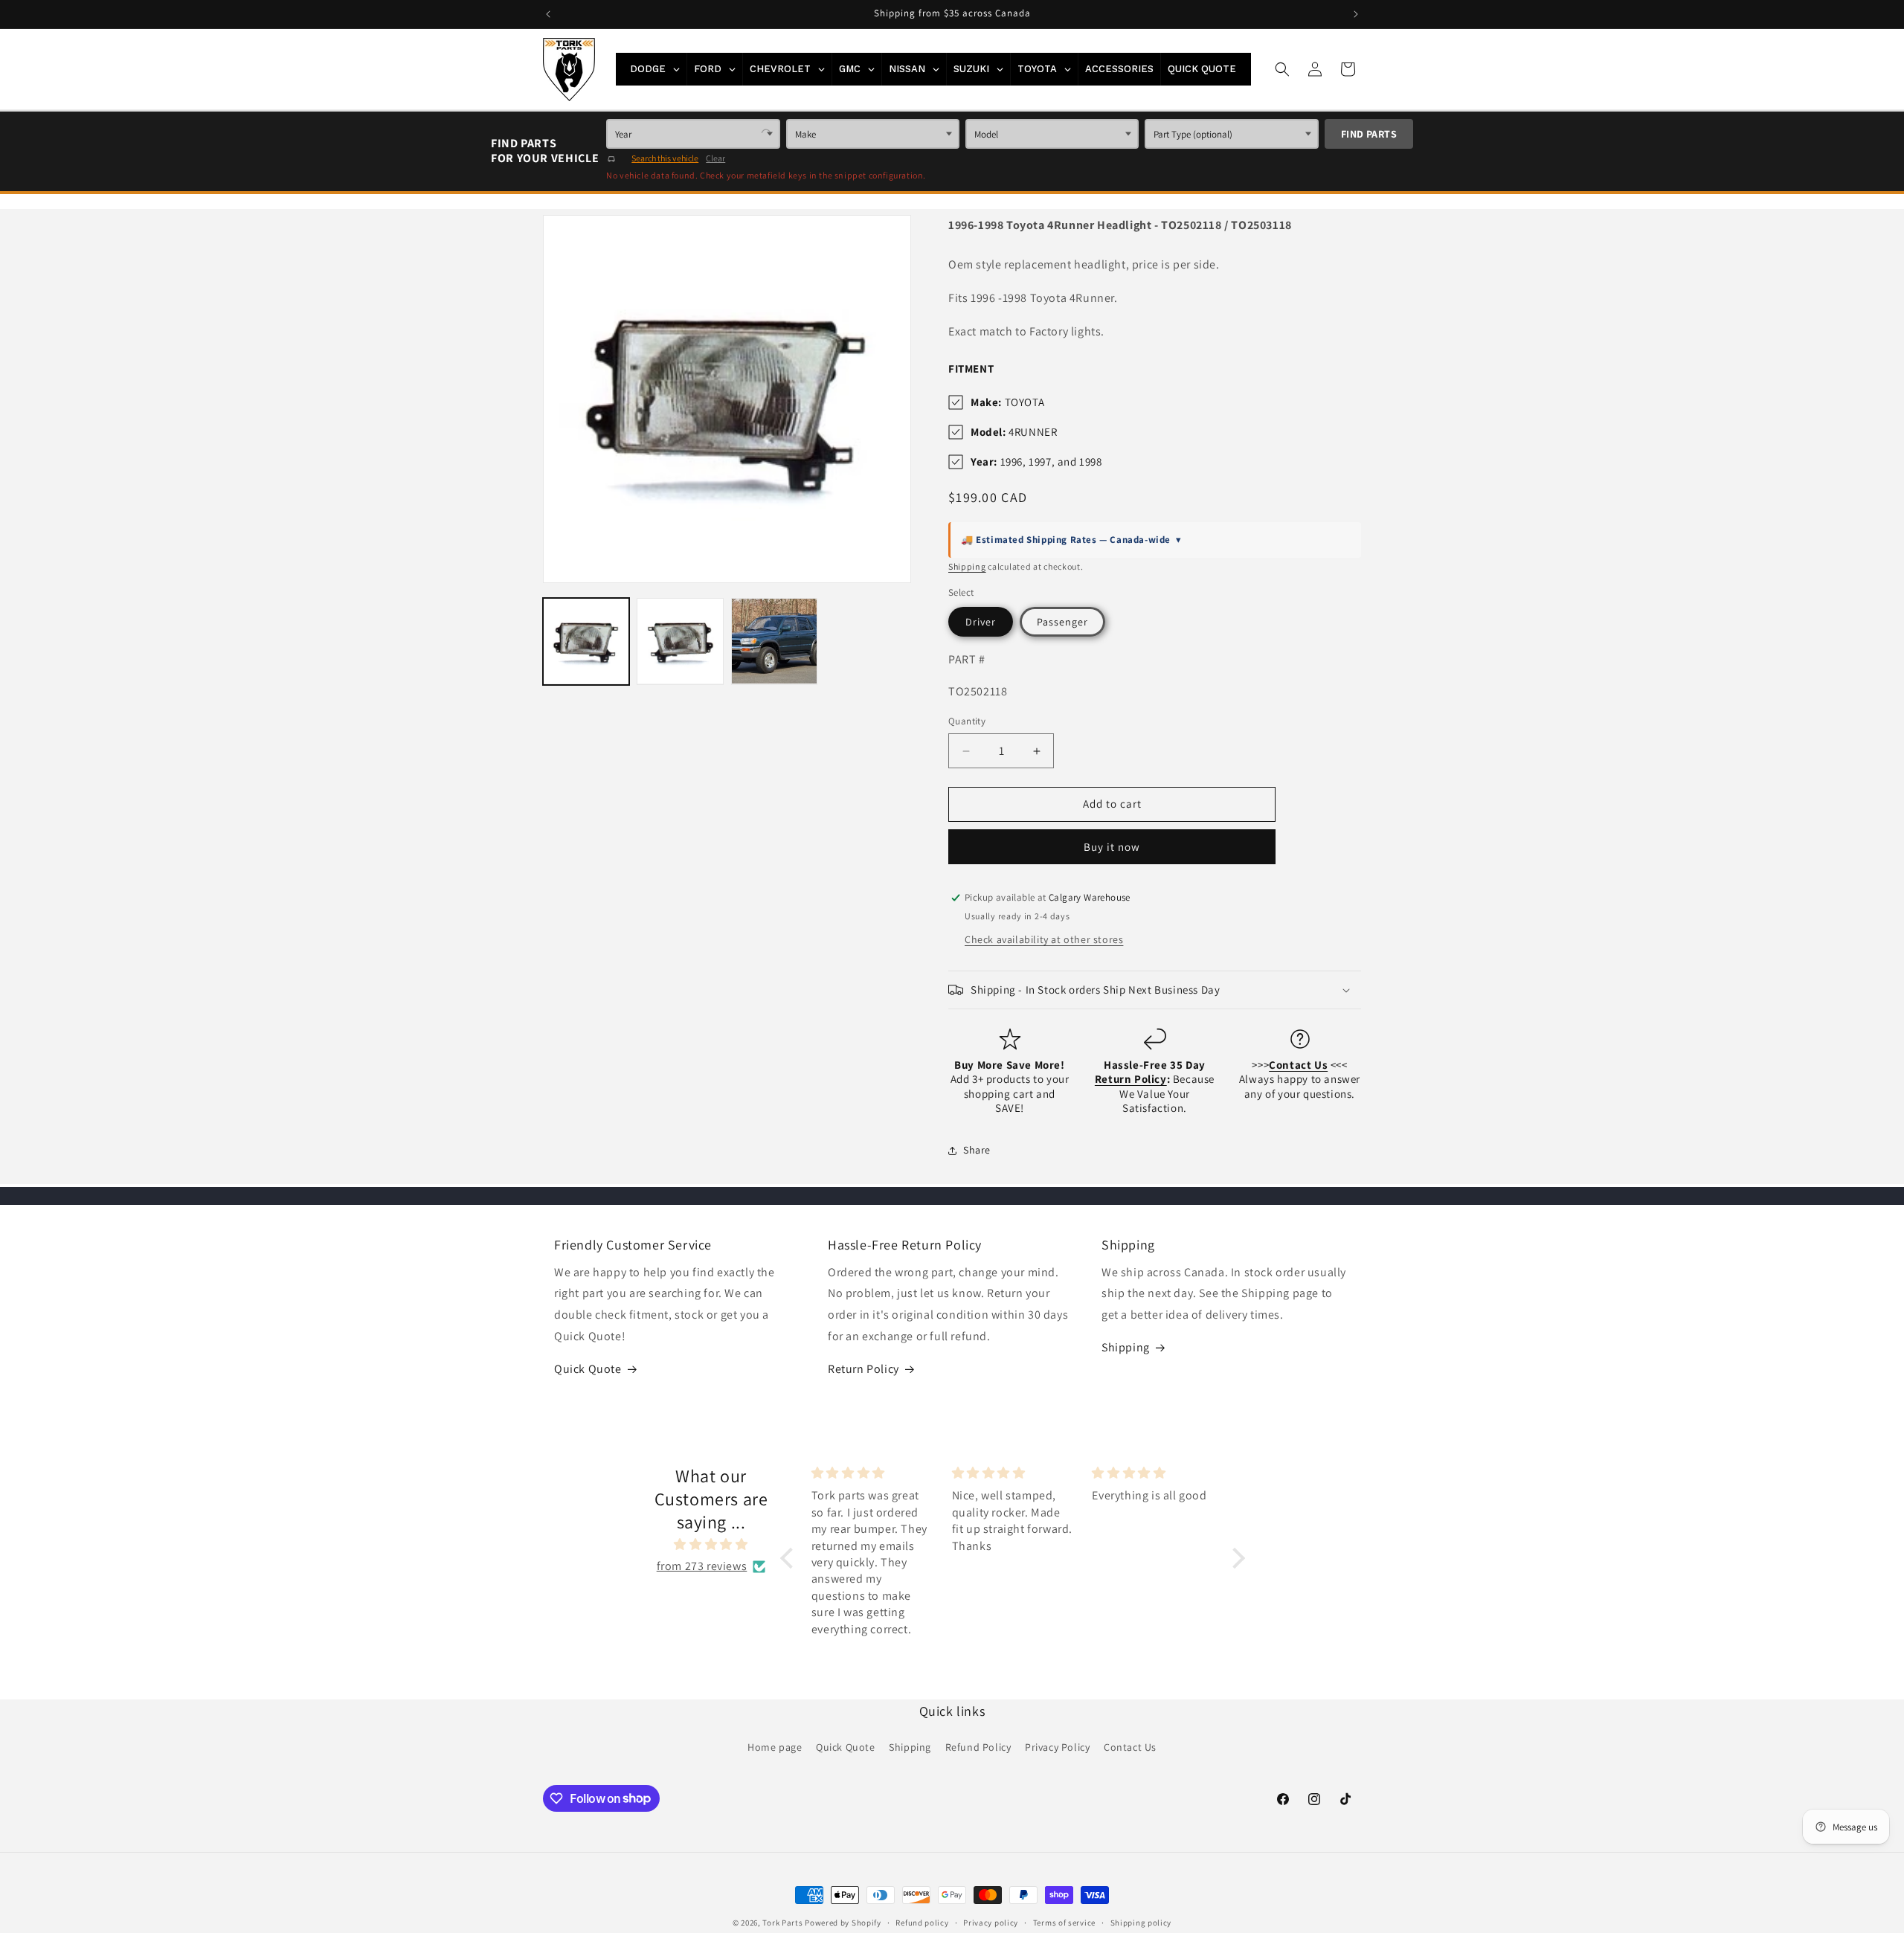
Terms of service (1064, 1922)
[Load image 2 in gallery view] (680, 641)
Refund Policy (978, 1747)
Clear (715, 158)
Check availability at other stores (1044, 939)
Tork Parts (782, 1923)
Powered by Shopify (843, 1923)
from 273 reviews (702, 1566)
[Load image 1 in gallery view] (586, 641)
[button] (1282, 69)
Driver (981, 622)
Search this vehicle (665, 158)
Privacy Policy (1057, 1747)
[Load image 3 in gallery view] (774, 641)
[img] (711, 1546)
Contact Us (1130, 1747)
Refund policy (922, 1922)
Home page (775, 1747)
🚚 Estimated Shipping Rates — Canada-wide (1071, 540)
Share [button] (977, 1150)
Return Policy (863, 1369)
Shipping (967, 566)
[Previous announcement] (548, 14)
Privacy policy (991, 1922)
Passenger (1062, 622)
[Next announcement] (1356, 14)
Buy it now (1112, 847)
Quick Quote (588, 1369)
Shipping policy (1141, 1922)
